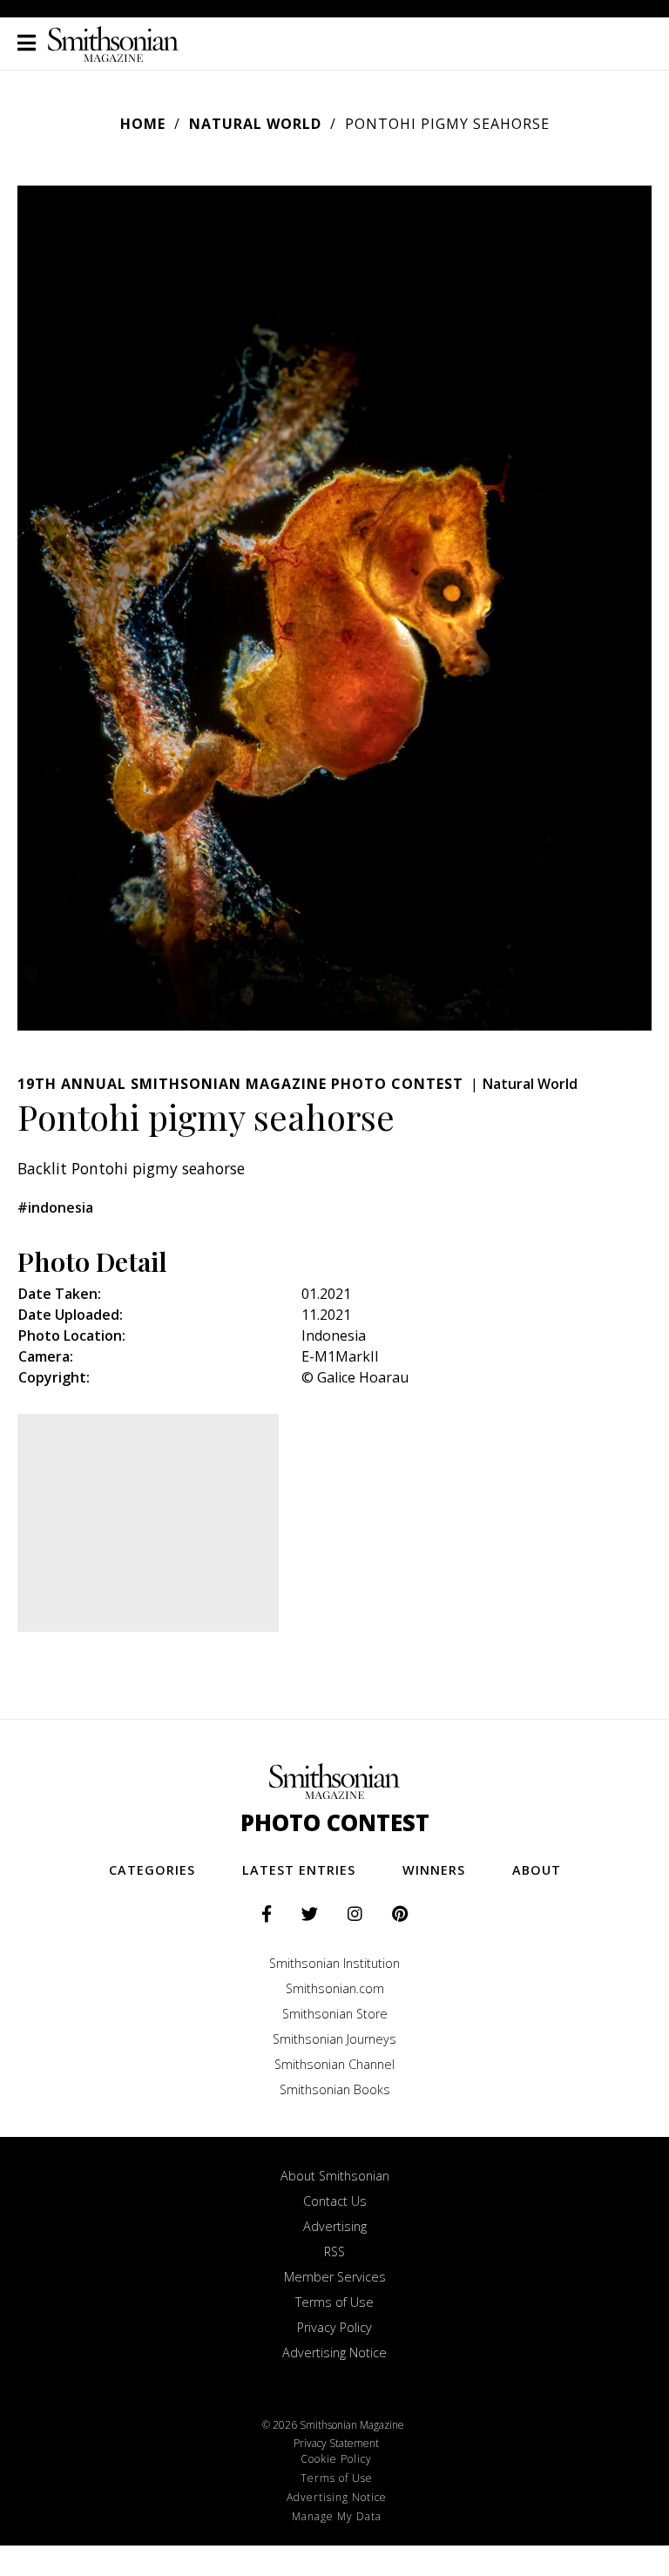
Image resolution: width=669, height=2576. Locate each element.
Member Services (335, 2277)
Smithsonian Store (335, 2014)
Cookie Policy (336, 2459)
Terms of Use (334, 2302)
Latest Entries (299, 1870)
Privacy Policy (334, 2327)
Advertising (335, 2226)
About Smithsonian (335, 2176)
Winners (434, 1870)
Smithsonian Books (335, 2089)
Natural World (255, 124)
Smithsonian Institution (334, 1963)
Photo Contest (335, 1823)
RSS (334, 2251)
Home (143, 124)
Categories (152, 1870)
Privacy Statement (336, 2443)
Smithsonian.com (335, 1988)
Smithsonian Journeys (334, 2039)
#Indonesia (55, 1207)
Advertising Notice (334, 2353)
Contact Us (335, 2201)
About (537, 1870)
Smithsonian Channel (334, 2064)
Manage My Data (337, 2516)
